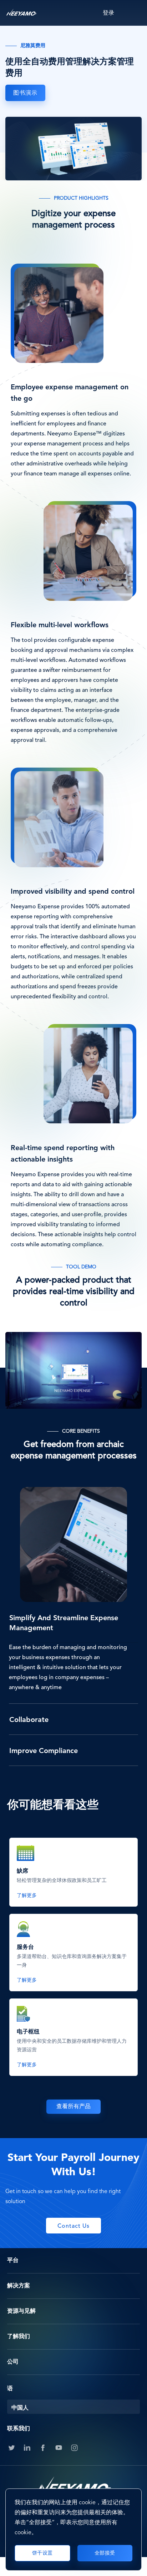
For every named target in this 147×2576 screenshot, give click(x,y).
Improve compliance (44, 1751)
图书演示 (25, 93)
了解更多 (27, 1896)
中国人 (20, 2408)
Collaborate (29, 1720)
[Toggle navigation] (135, 13)
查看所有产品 (73, 2107)
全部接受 (105, 2553)
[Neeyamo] (21, 13)
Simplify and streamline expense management (64, 1623)
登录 (108, 13)
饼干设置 (42, 2553)
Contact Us (73, 2226)
